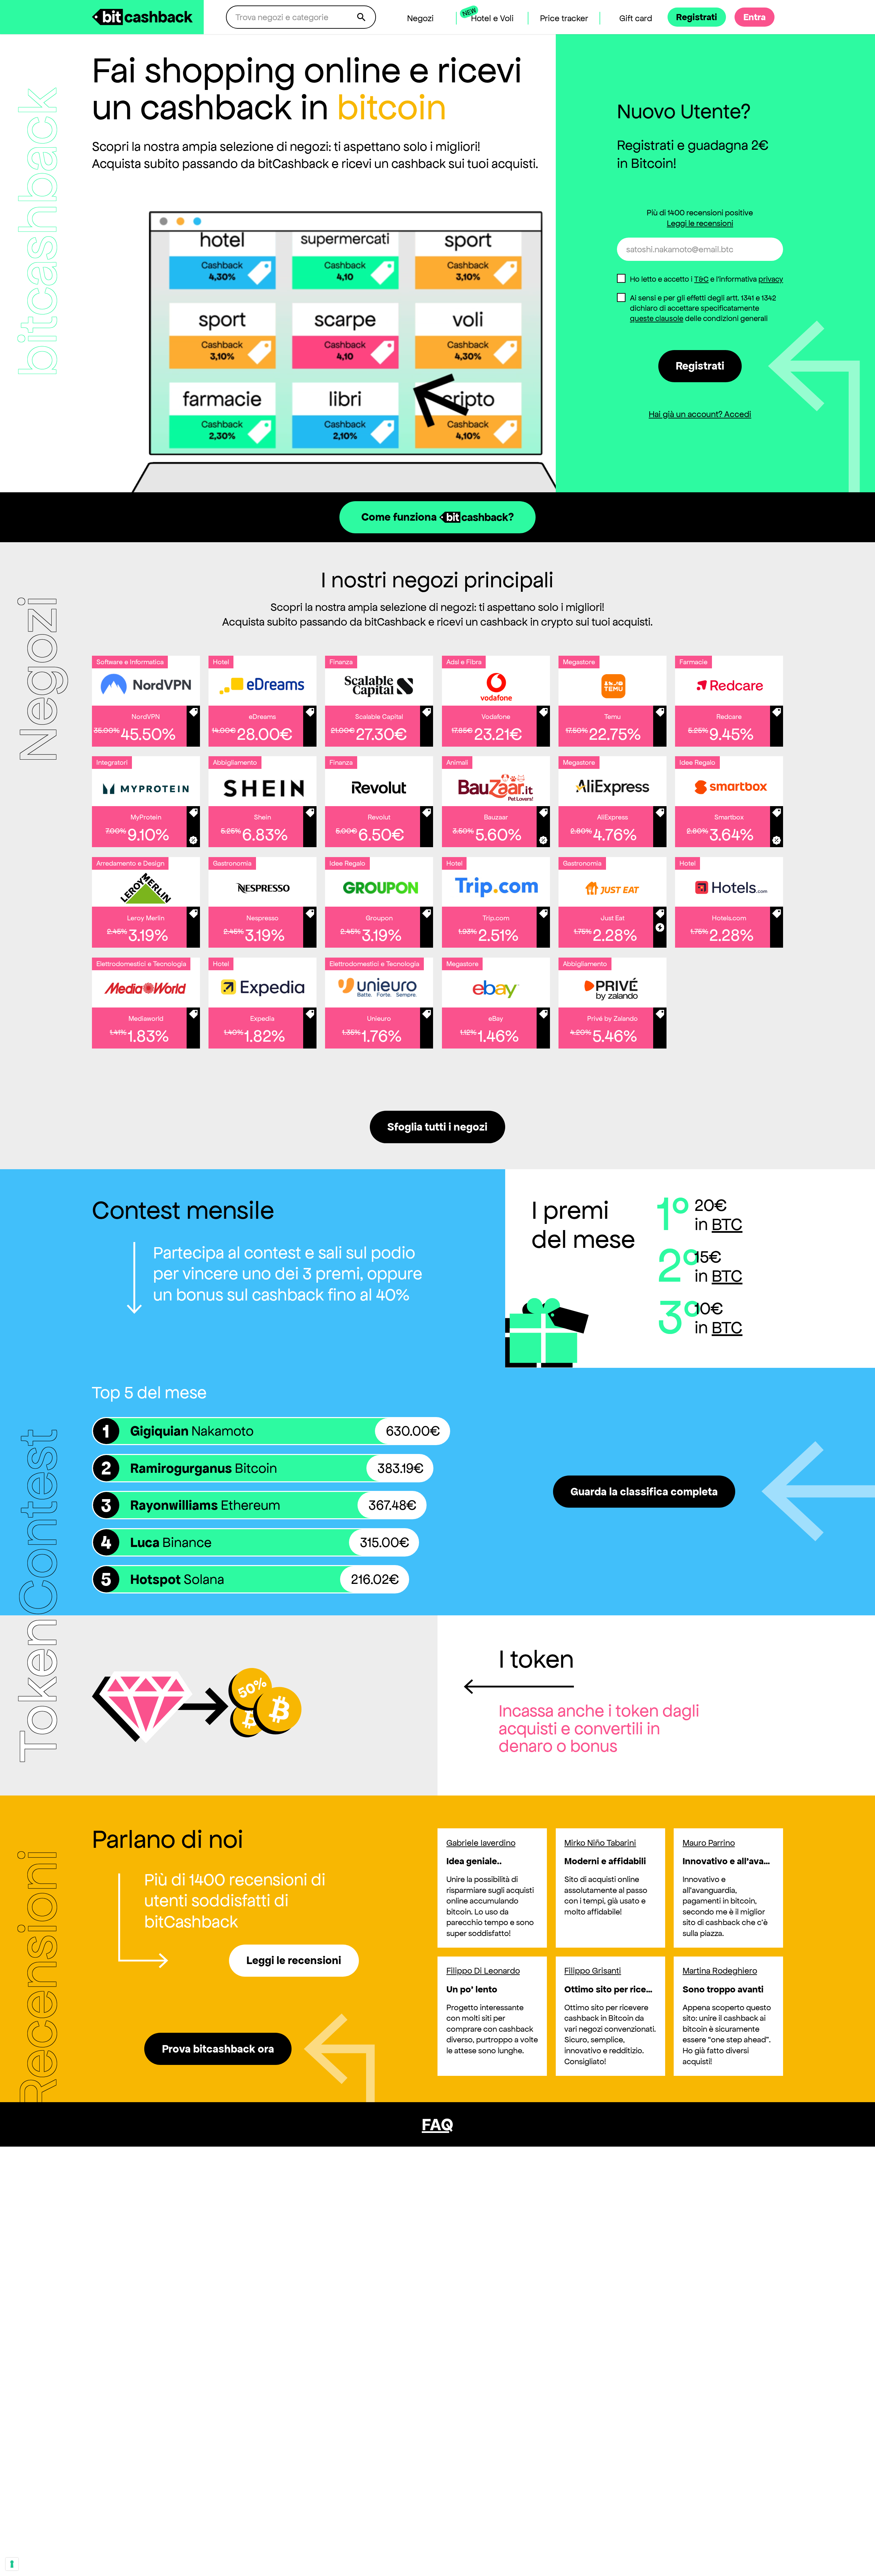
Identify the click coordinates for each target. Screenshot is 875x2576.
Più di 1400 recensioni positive (700, 218)
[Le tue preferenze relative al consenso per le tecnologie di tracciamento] (12, 2564)
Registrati (700, 366)
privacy (771, 279)
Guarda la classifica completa (644, 1492)
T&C (701, 279)
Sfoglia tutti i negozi (437, 1127)
